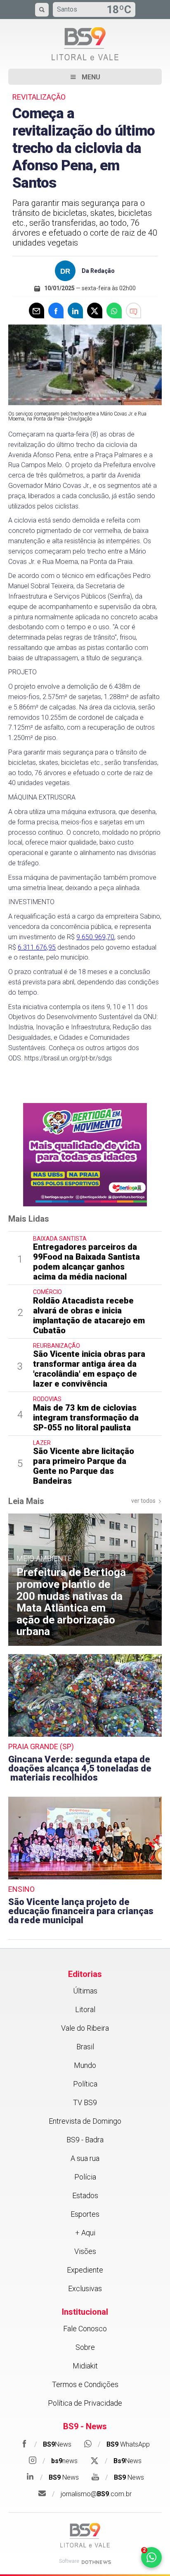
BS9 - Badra (85, 2140)
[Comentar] (133, 310)
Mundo (85, 2065)
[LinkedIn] (75, 310)
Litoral (85, 2009)
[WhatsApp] (114, 310)
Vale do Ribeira (85, 2028)
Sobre (85, 2347)
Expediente (85, 2270)
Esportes (85, 2214)
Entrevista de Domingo (85, 2121)
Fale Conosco (85, 2329)
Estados (85, 2195)
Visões (85, 2251)
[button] (85, 77)
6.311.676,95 (37, 947)
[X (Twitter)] (95, 310)
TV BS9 (85, 2102)
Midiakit (85, 2366)
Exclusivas (85, 2288)
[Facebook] (56, 310)
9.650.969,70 (95, 937)
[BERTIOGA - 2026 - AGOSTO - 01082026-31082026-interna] (85, 1154)
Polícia (85, 2177)
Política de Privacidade (85, 2403)
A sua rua (85, 2158)
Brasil (85, 2047)
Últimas (85, 1991)
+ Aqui (85, 2233)
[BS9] (85, 2535)
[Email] (37, 310)
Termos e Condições (85, 2384)
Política (85, 2084)
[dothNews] (96, 2562)
